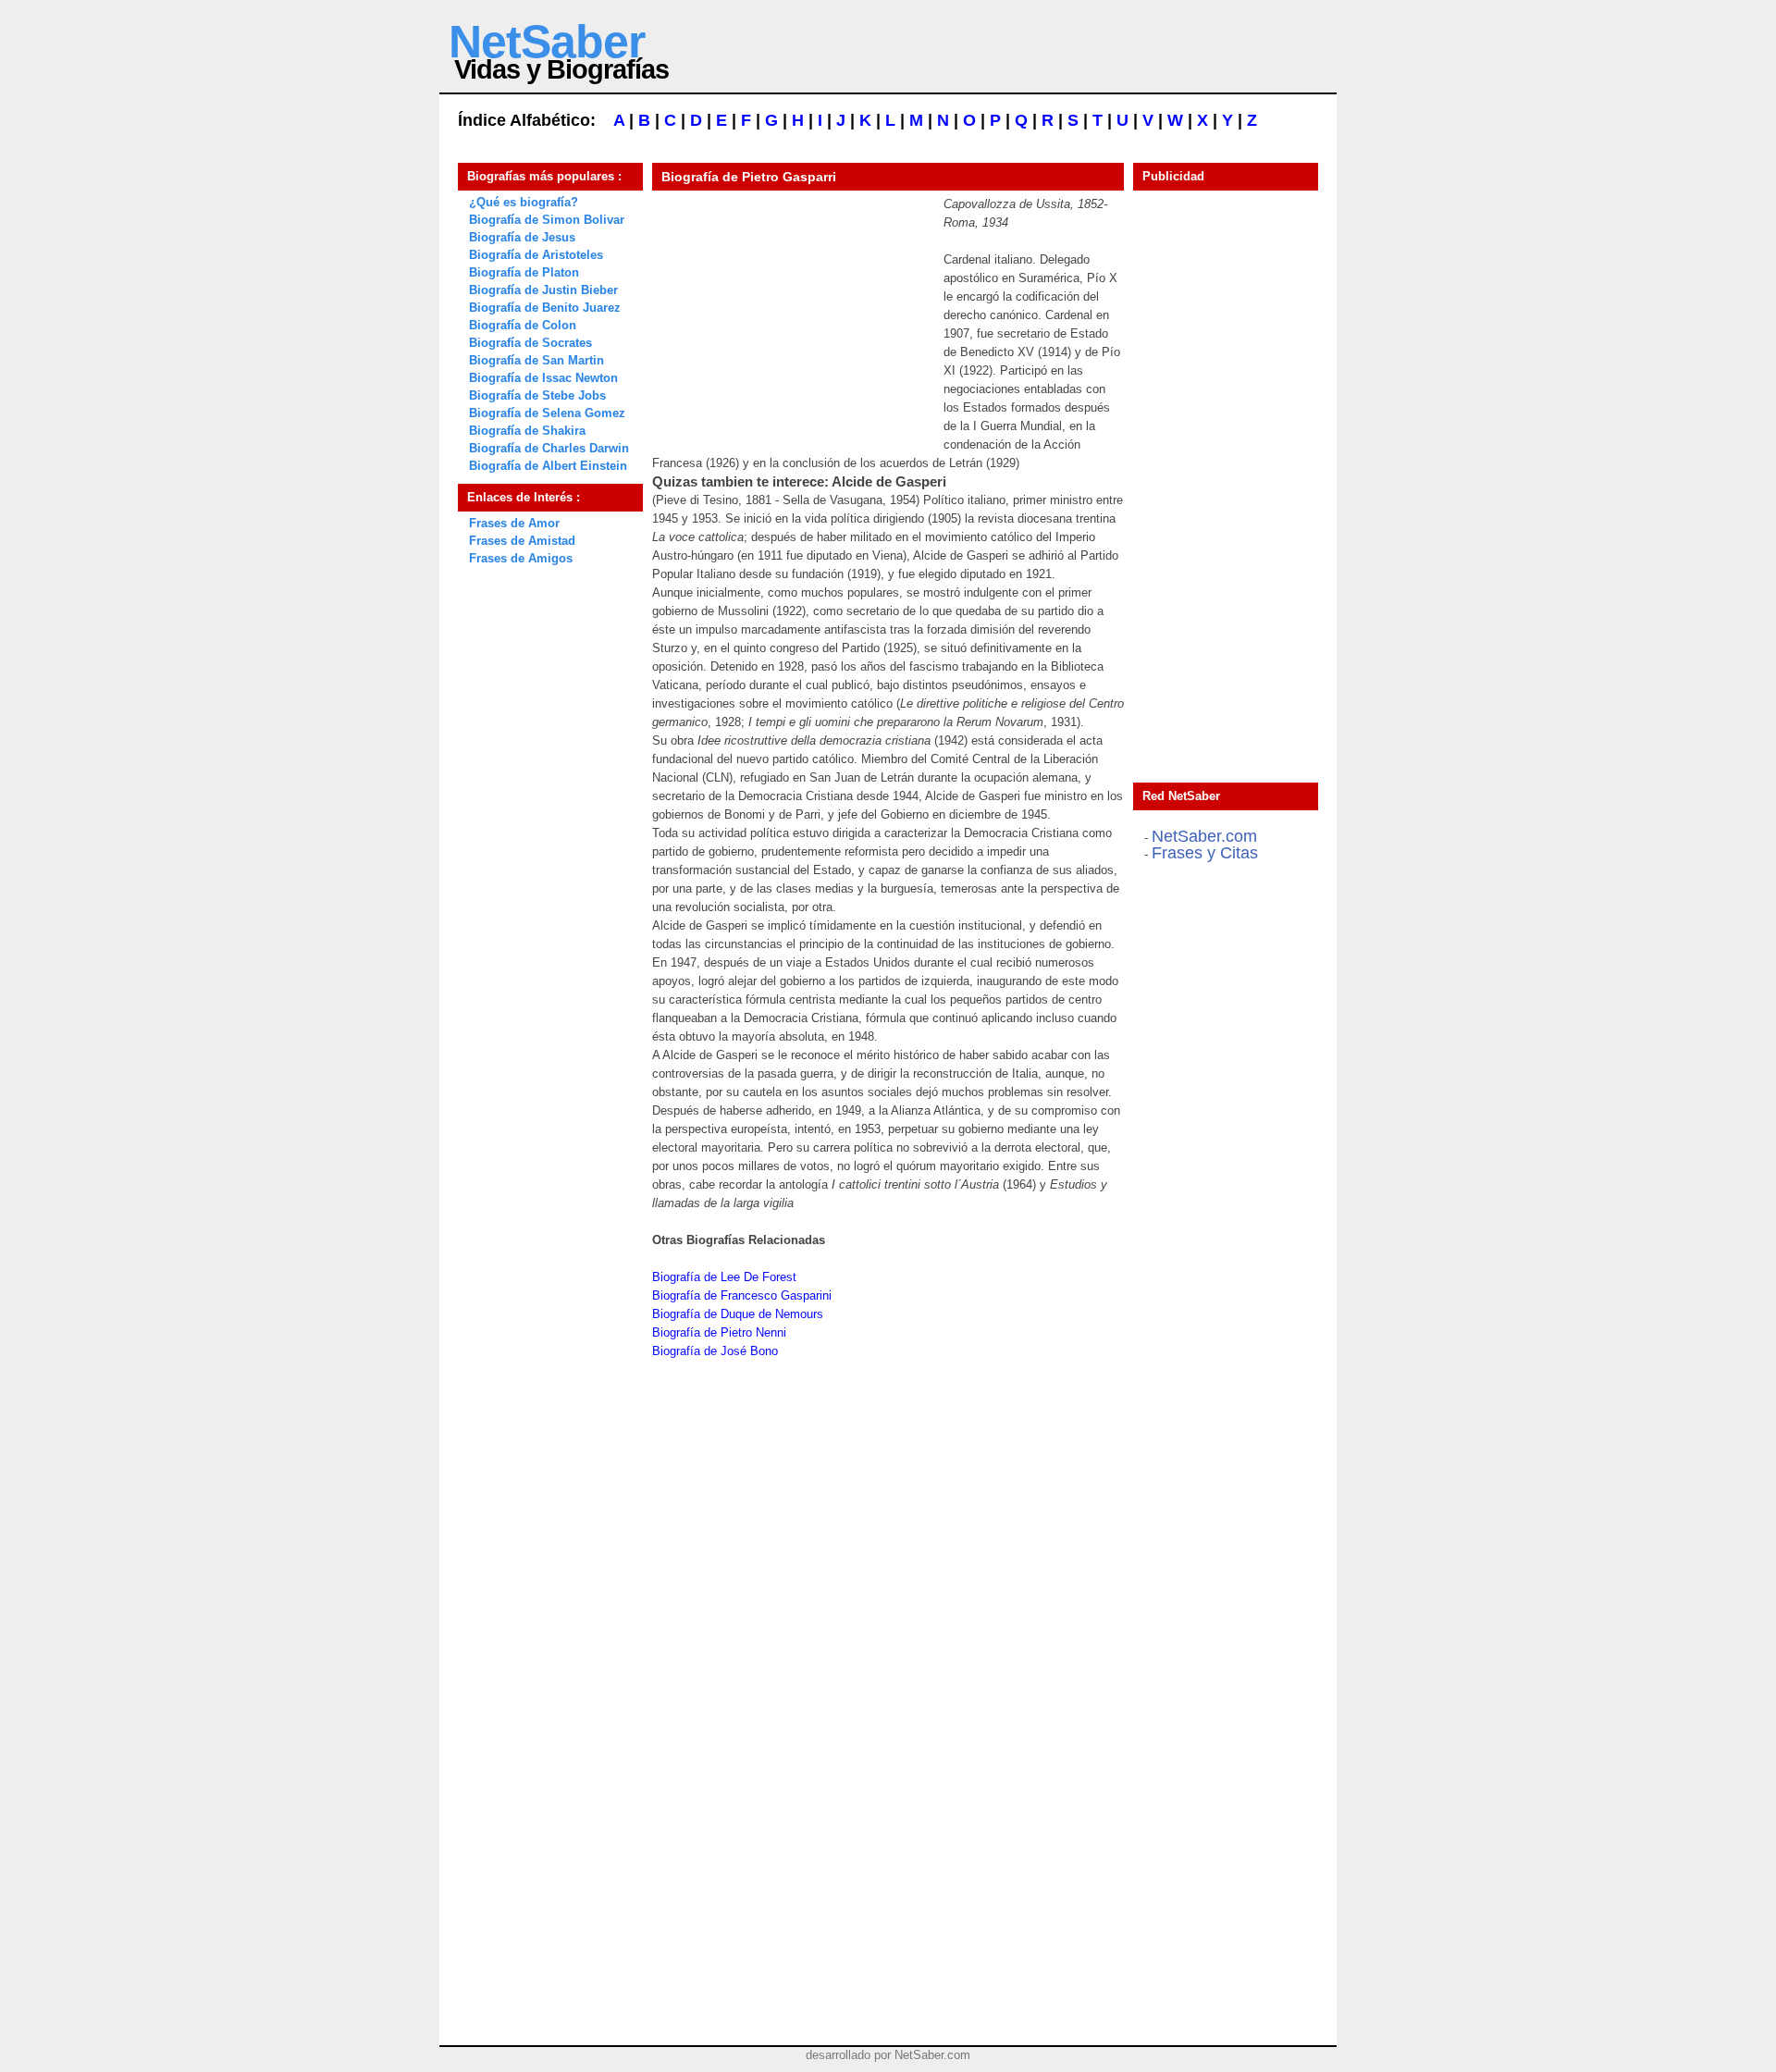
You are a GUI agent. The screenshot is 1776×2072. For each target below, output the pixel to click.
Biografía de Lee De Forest (724, 1277)
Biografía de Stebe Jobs (537, 395)
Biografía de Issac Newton (543, 378)
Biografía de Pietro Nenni (719, 1332)
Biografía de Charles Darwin (549, 448)
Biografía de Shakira (527, 431)
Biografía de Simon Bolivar (547, 220)
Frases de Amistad (522, 541)
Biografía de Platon (524, 272)
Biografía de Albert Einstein (548, 466)
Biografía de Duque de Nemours (738, 1314)
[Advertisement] (791, 311)
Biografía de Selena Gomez (547, 413)
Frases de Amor (514, 523)
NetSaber (547, 42)
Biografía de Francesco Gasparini (742, 1295)
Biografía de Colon (523, 325)
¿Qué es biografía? (524, 202)
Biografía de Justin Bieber (543, 290)
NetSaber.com (1204, 836)
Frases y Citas (1205, 853)
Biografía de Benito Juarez (545, 308)
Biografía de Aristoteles (536, 255)
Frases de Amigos (521, 558)
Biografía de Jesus (522, 237)
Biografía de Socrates (530, 343)
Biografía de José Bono (715, 1351)
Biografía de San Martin (536, 360)
